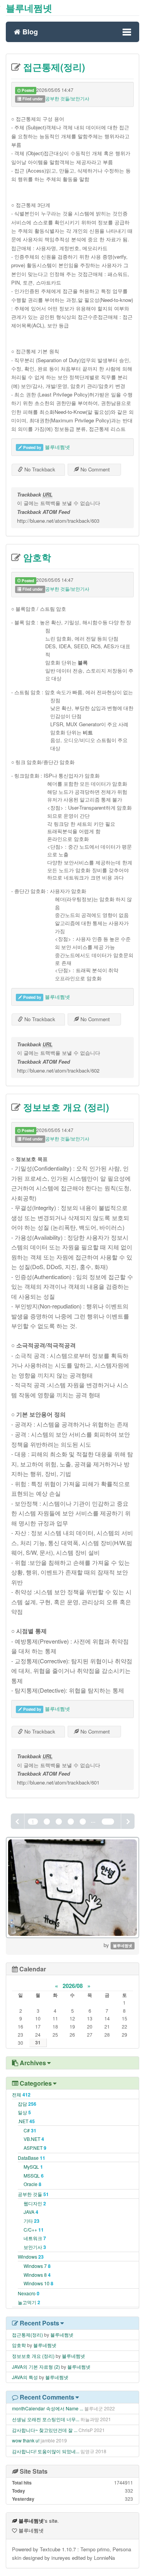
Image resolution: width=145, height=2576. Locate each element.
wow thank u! (26, 2440)
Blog (29, 31)
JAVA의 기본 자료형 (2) (36, 2367)
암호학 (36, 557)
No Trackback (39, 469)
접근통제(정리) (53, 67)
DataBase (32, 2158)
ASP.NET (35, 2148)
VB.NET (34, 2139)
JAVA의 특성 (25, 2377)
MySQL (33, 2167)
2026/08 (73, 1986)
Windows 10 (38, 2283)
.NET (26, 2121)
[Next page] (128, 1821)
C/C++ (34, 2229)
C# (30, 2130)
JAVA (31, 2212)
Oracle (32, 2184)
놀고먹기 (29, 2302)
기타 (32, 2221)
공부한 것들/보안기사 (67, 98)
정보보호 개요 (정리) (65, 1107)
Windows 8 (37, 2275)
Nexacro (29, 2293)
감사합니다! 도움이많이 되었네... (46, 2451)
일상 (24, 2112)
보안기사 (35, 2247)
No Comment (94, 469)
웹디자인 (35, 2203)
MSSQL (34, 2175)
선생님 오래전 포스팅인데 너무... (46, 2419)
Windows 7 (37, 2266)
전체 (21, 2094)
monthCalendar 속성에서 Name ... (48, 2408)
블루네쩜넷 (29, 8)
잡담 (27, 2104)
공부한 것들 (33, 2194)
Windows (31, 2257)
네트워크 (35, 2238)
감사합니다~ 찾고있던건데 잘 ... (45, 2430)
